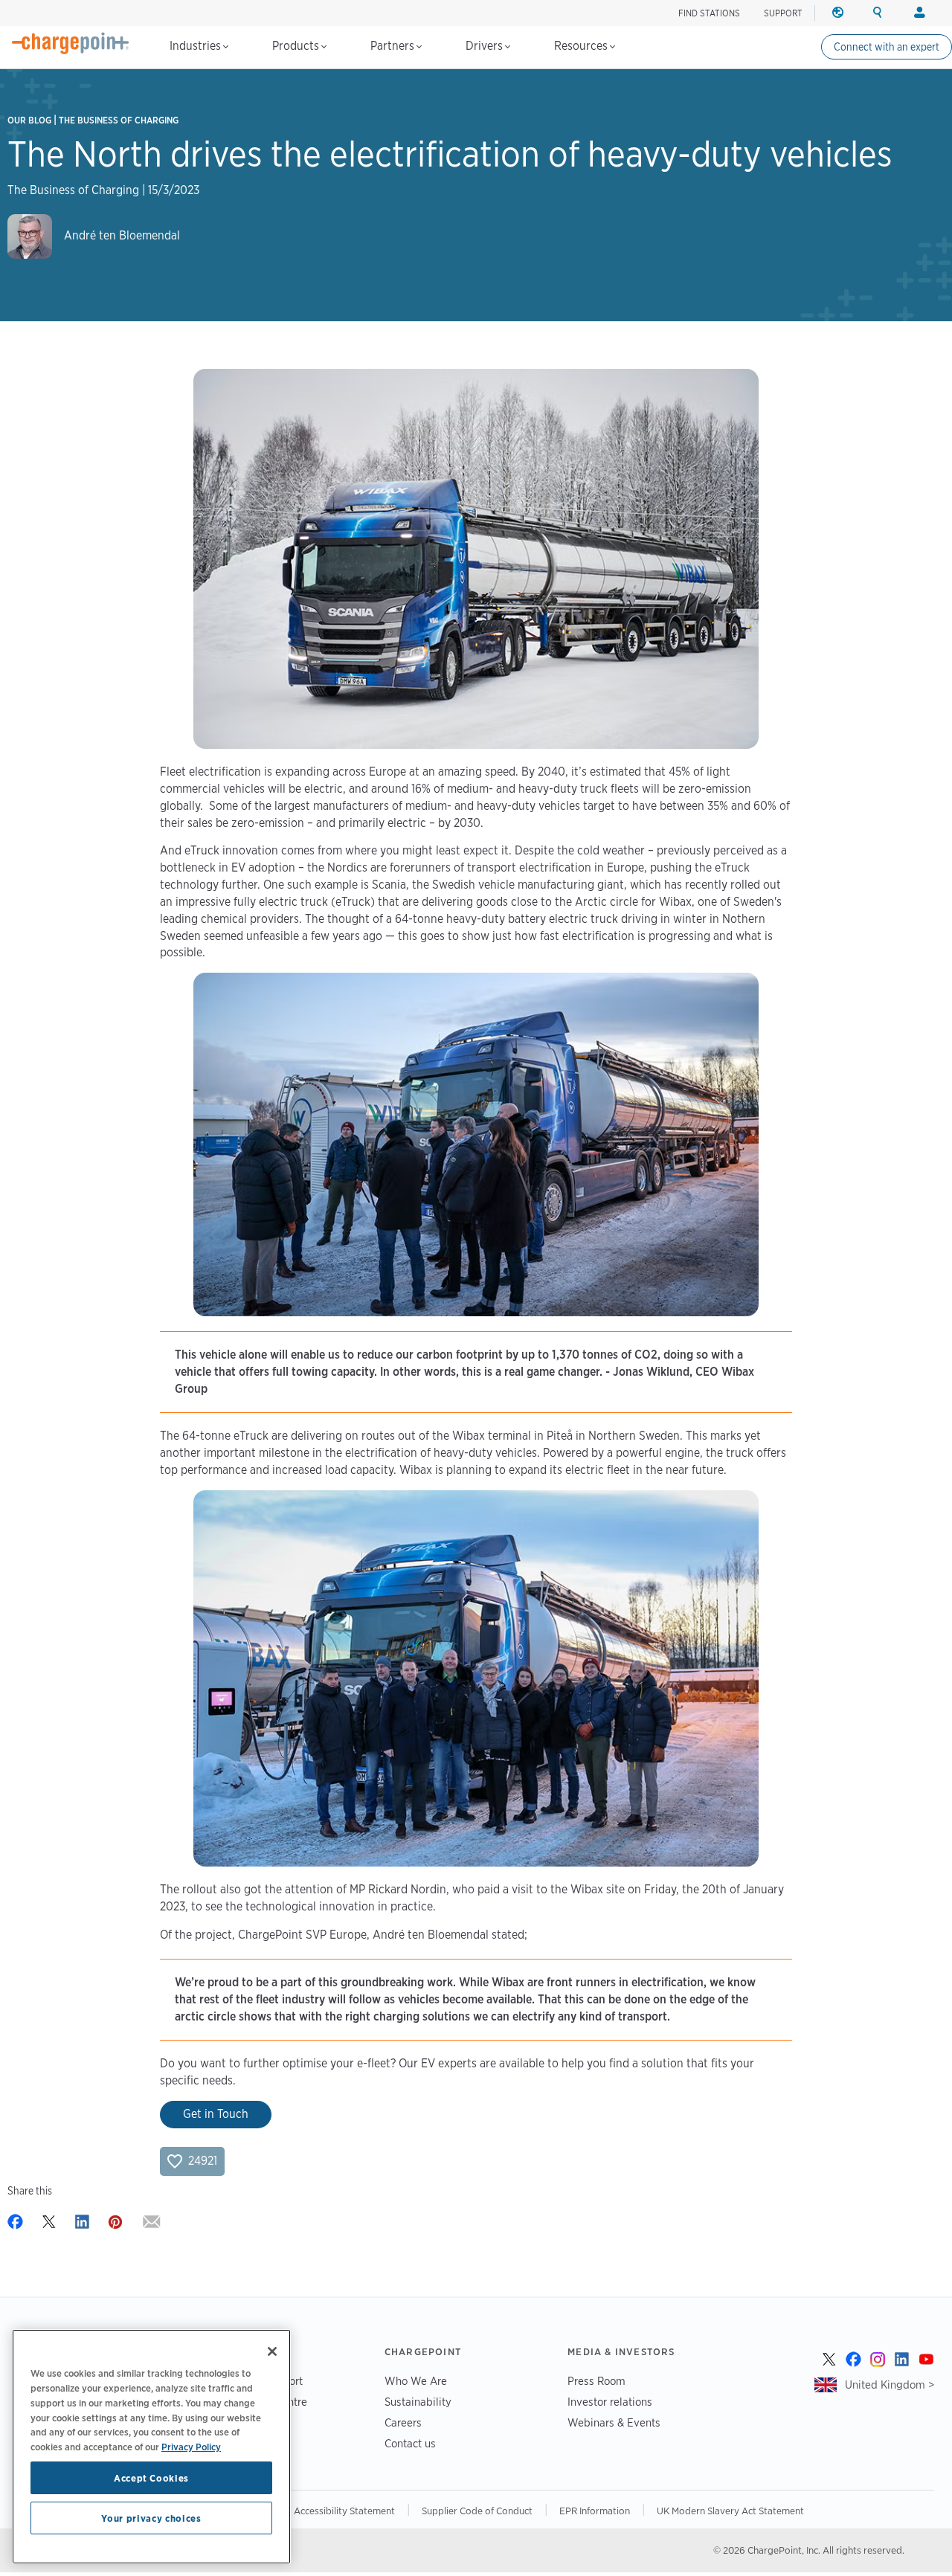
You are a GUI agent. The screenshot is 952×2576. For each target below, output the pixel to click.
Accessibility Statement (344, 2511)
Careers (403, 2422)
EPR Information (595, 2511)
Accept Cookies (151, 2478)
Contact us (410, 2443)
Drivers (486, 46)
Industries (197, 46)
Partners (394, 46)
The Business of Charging (119, 120)
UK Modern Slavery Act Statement (730, 2511)
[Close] (272, 2351)
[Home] (71, 43)
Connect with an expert (887, 47)
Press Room (596, 2381)
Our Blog (29, 120)
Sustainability (418, 2402)
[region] (151, 2447)
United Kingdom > (890, 2385)
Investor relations (610, 2402)
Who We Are (416, 2381)
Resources (582, 46)
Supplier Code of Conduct (477, 2511)
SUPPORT (783, 13)
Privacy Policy (191, 2446)
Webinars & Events (614, 2422)
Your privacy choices (151, 2518)
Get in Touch (216, 2114)
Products (297, 46)
